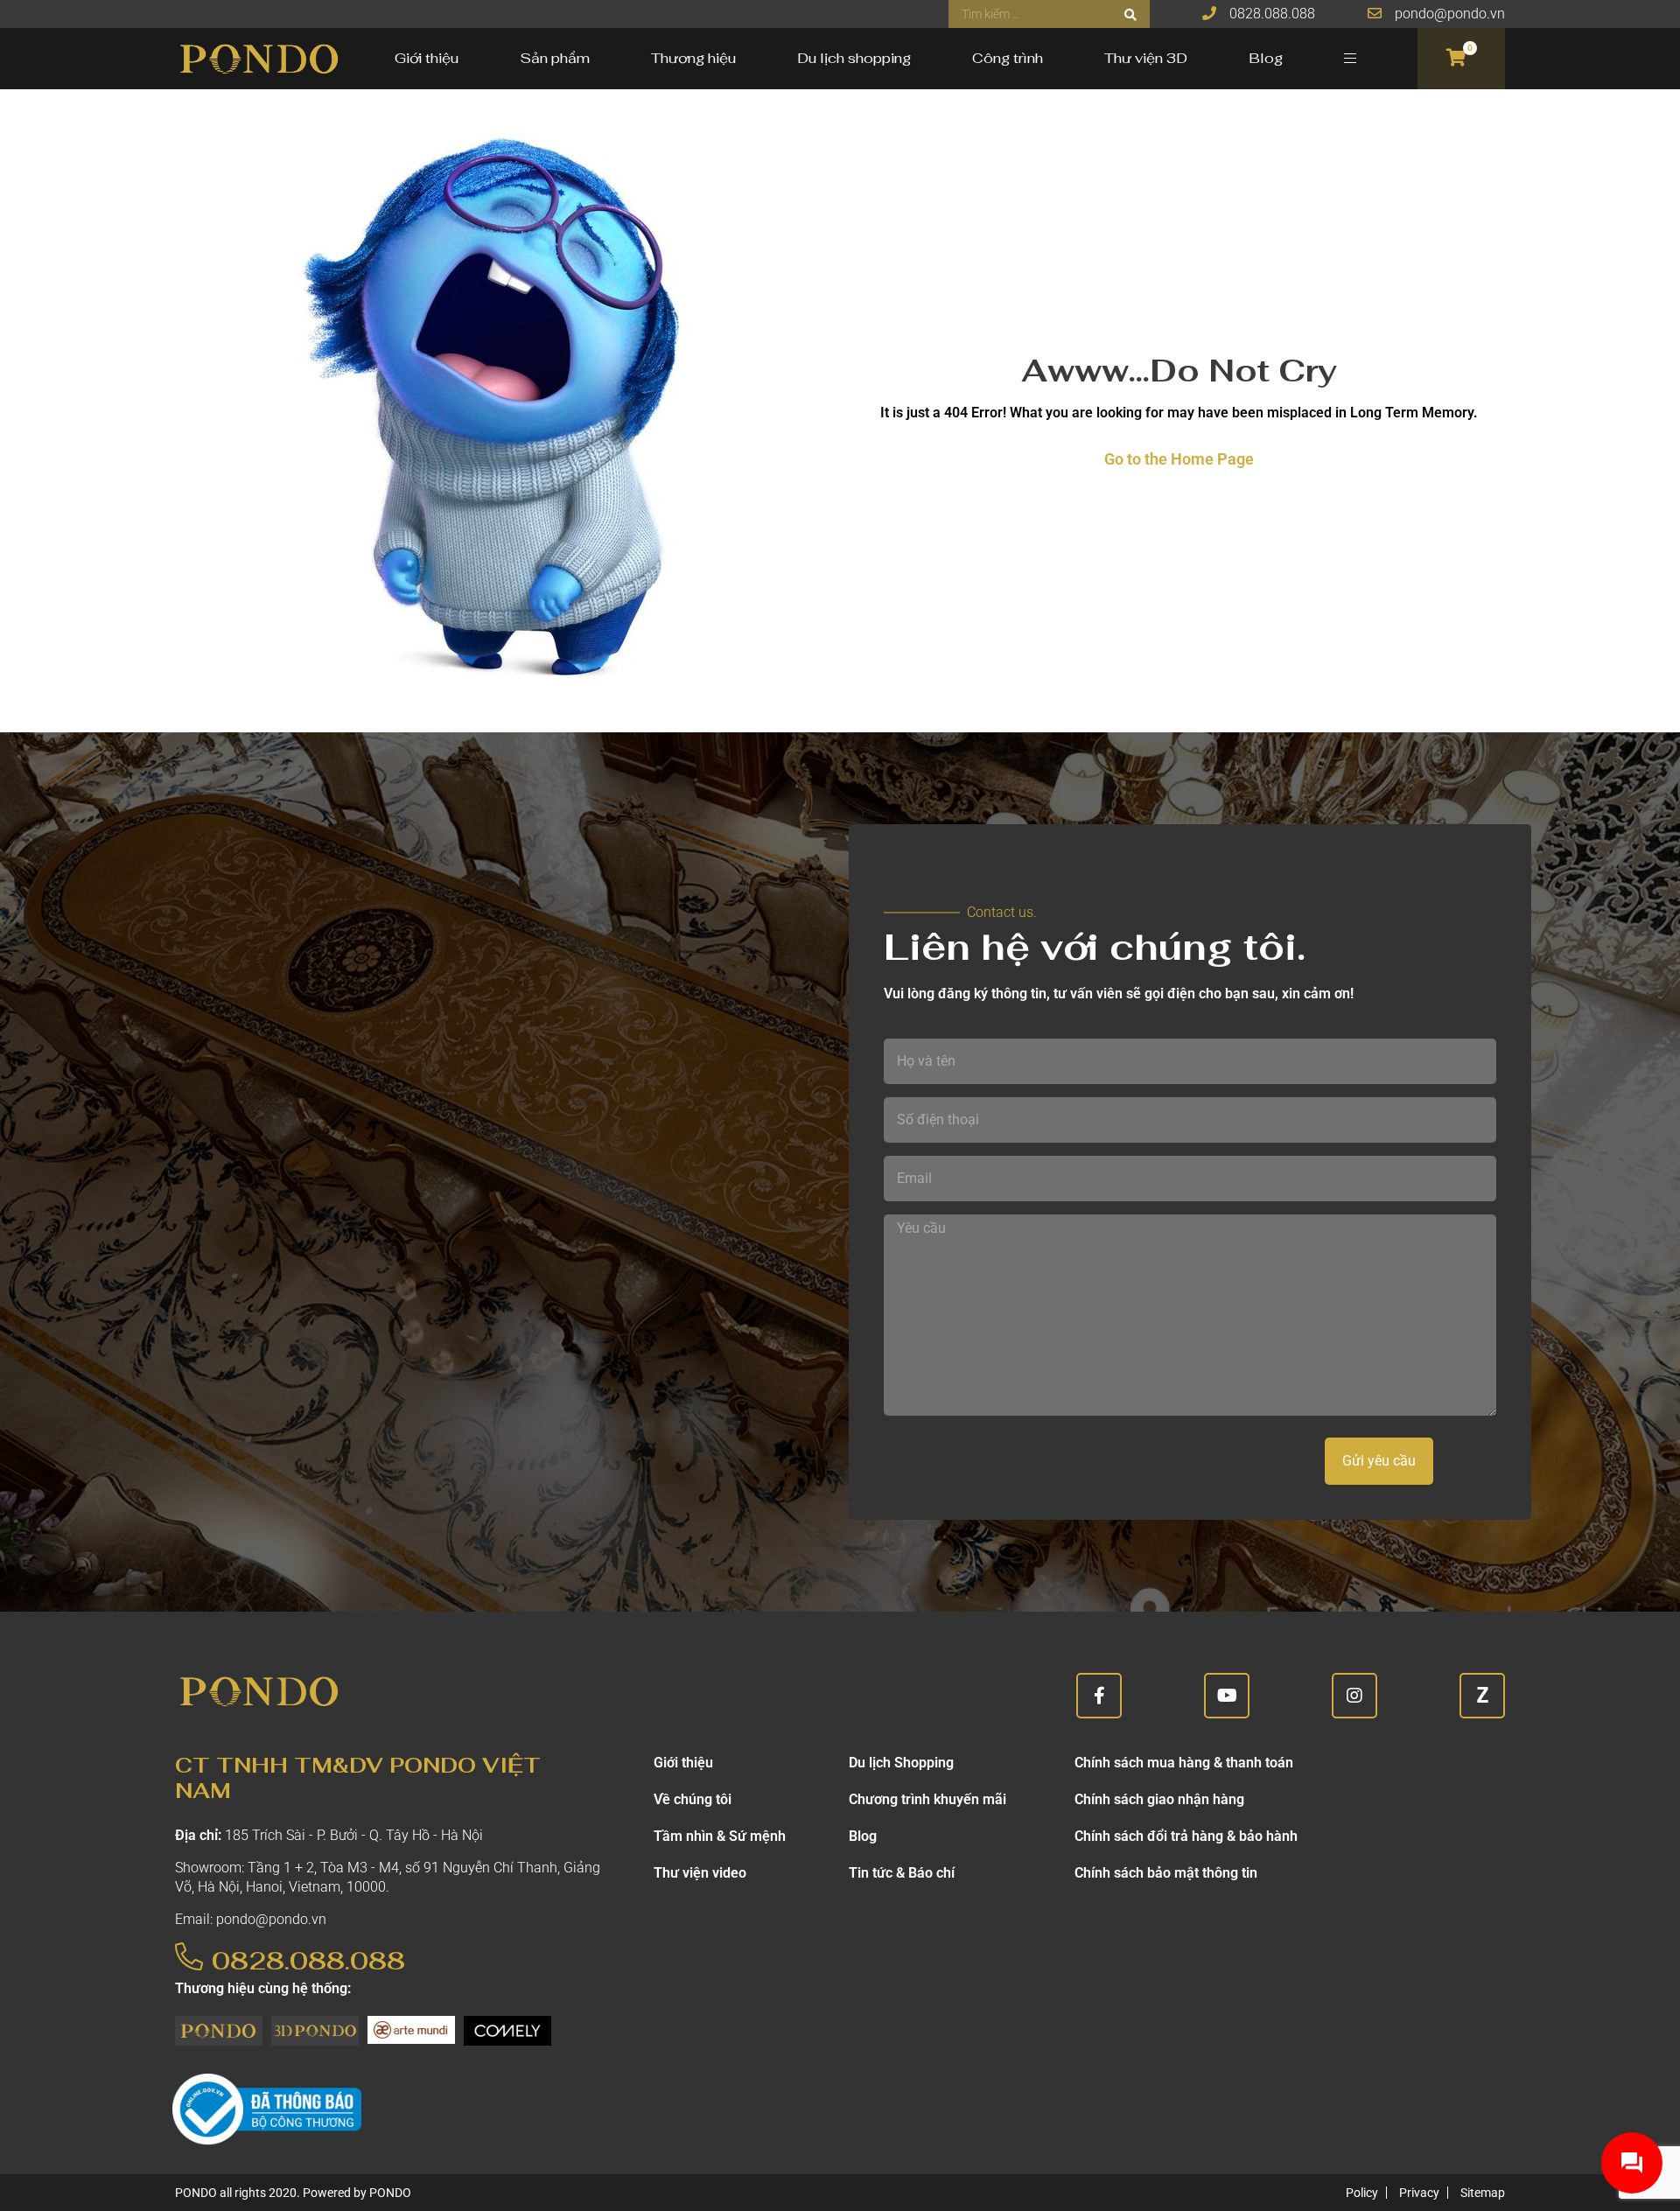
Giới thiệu (427, 58)
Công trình (1008, 58)
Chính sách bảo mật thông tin (1166, 1873)
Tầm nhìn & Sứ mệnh (720, 1836)
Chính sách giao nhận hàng (1159, 1799)
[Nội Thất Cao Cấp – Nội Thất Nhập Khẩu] (258, 59)
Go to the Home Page (1179, 459)
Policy (1362, 2193)
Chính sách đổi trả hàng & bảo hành (1186, 1836)
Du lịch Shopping (901, 1763)
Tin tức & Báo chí (902, 1873)
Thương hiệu (693, 58)
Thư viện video (700, 1873)
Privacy (1419, 2193)
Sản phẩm (555, 58)
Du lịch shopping (854, 58)
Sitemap (1483, 2193)
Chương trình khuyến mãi (927, 1799)
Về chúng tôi (693, 1799)
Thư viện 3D (1146, 58)
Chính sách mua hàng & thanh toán (1184, 1763)
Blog (1266, 58)
